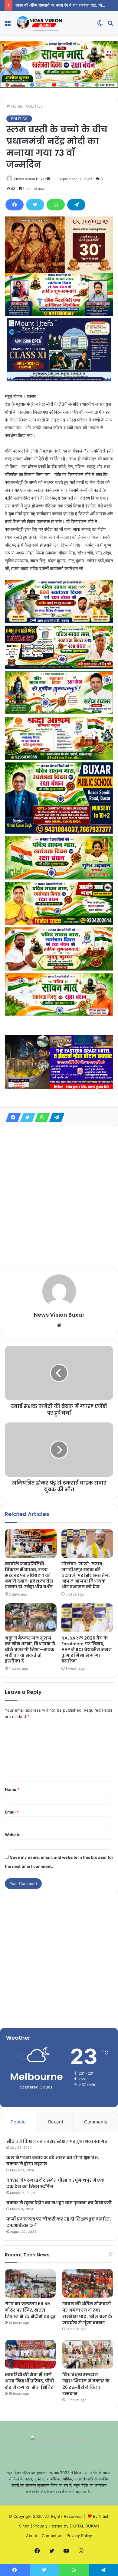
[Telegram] (76, 205)
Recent (56, 2122)
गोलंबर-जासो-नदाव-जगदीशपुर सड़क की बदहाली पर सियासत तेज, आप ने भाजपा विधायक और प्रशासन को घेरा (86, 1575)
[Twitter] (35, 205)
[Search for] (110, 25)
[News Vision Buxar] (39, 23)
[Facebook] (15, 205)
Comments (96, 2122)
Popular (19, 2122)
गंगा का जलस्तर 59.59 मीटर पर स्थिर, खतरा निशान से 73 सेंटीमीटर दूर (30, 2310)
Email (12, 1812)
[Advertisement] (59, 1198)
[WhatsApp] (56, 205)
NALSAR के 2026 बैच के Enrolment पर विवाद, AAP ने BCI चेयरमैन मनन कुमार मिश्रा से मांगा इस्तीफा (87, 1649)
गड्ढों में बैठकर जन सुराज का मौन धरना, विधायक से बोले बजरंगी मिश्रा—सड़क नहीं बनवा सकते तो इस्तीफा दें (30, 1649)
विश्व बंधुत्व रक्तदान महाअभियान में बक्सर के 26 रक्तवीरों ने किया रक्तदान (86, 2384)
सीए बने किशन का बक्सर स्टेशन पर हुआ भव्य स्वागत (57, 2141)
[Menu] (8, 25)
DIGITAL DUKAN (84, 2526)
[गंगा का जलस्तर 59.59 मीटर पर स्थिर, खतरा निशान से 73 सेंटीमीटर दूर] (30, 2283)
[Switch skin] (100, 25)
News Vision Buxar (30, 179)
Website (13, 1835)
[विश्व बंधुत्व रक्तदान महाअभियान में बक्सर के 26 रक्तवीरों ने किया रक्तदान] (88, 2354)
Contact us (52, 2536)
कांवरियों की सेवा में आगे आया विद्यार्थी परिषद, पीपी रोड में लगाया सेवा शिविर (29, 2381)
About (32, 2536)
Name (12, 1789)
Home (16, 106)
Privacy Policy (79, 2536)
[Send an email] (48, 179)
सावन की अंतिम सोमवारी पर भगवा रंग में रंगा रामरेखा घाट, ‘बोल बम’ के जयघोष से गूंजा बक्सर (87, 2313)
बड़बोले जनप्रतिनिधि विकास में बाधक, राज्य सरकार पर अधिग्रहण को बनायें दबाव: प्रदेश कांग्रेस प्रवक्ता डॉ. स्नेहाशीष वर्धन (29, 1575)
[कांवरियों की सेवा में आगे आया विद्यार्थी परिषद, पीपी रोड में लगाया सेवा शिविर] (30, 2354)
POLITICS (34, 106)
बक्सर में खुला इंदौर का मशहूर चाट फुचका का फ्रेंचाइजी (59, 2203)
